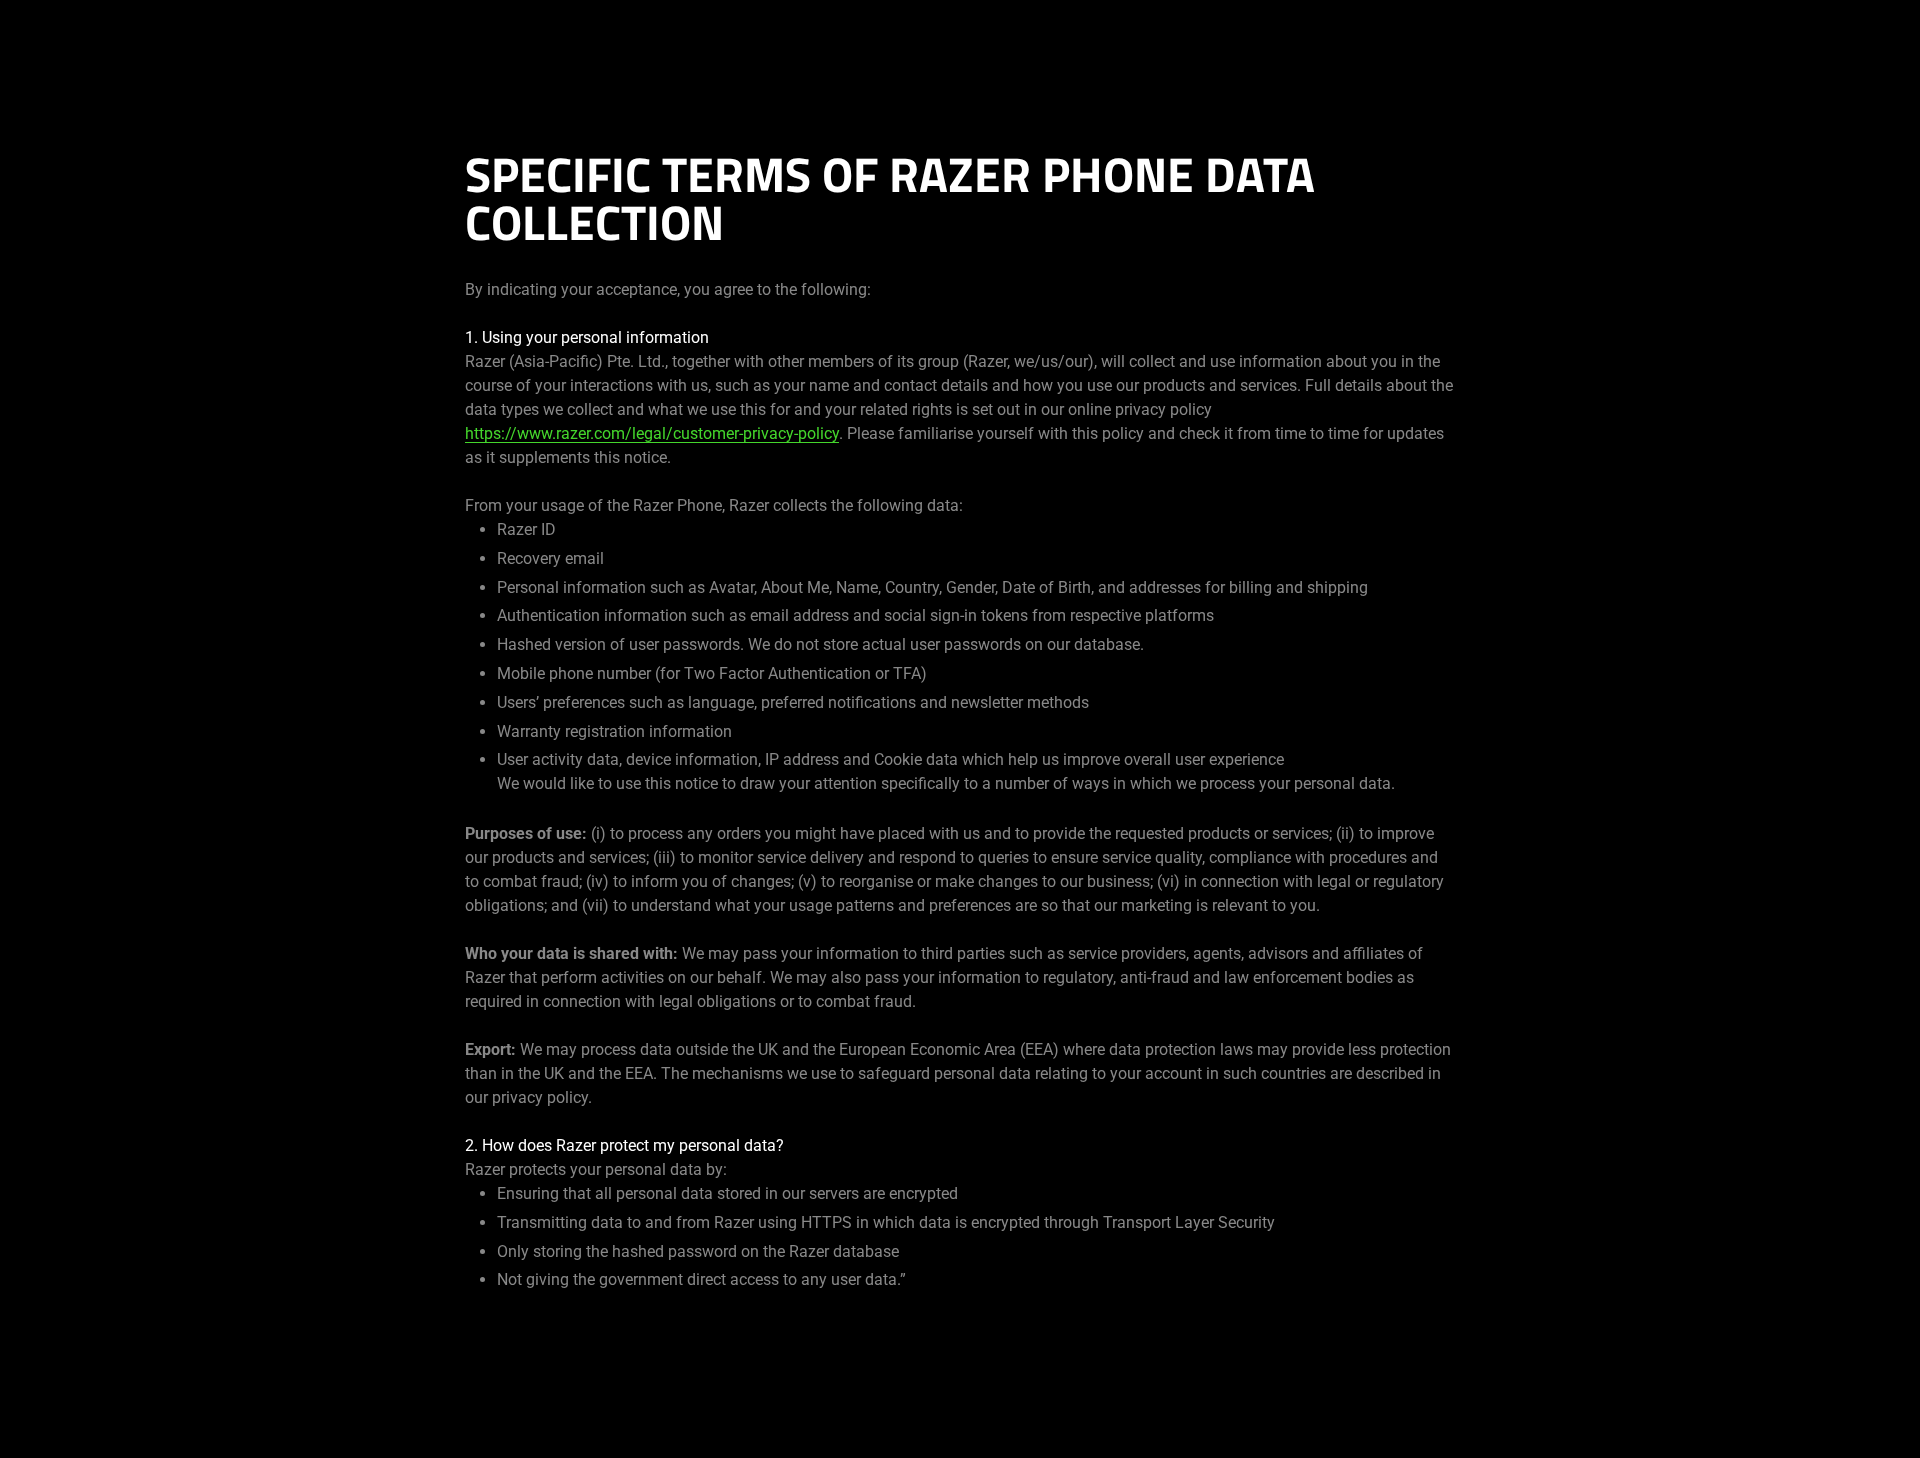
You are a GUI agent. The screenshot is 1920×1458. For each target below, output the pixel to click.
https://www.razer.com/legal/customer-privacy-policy (652, 433)
